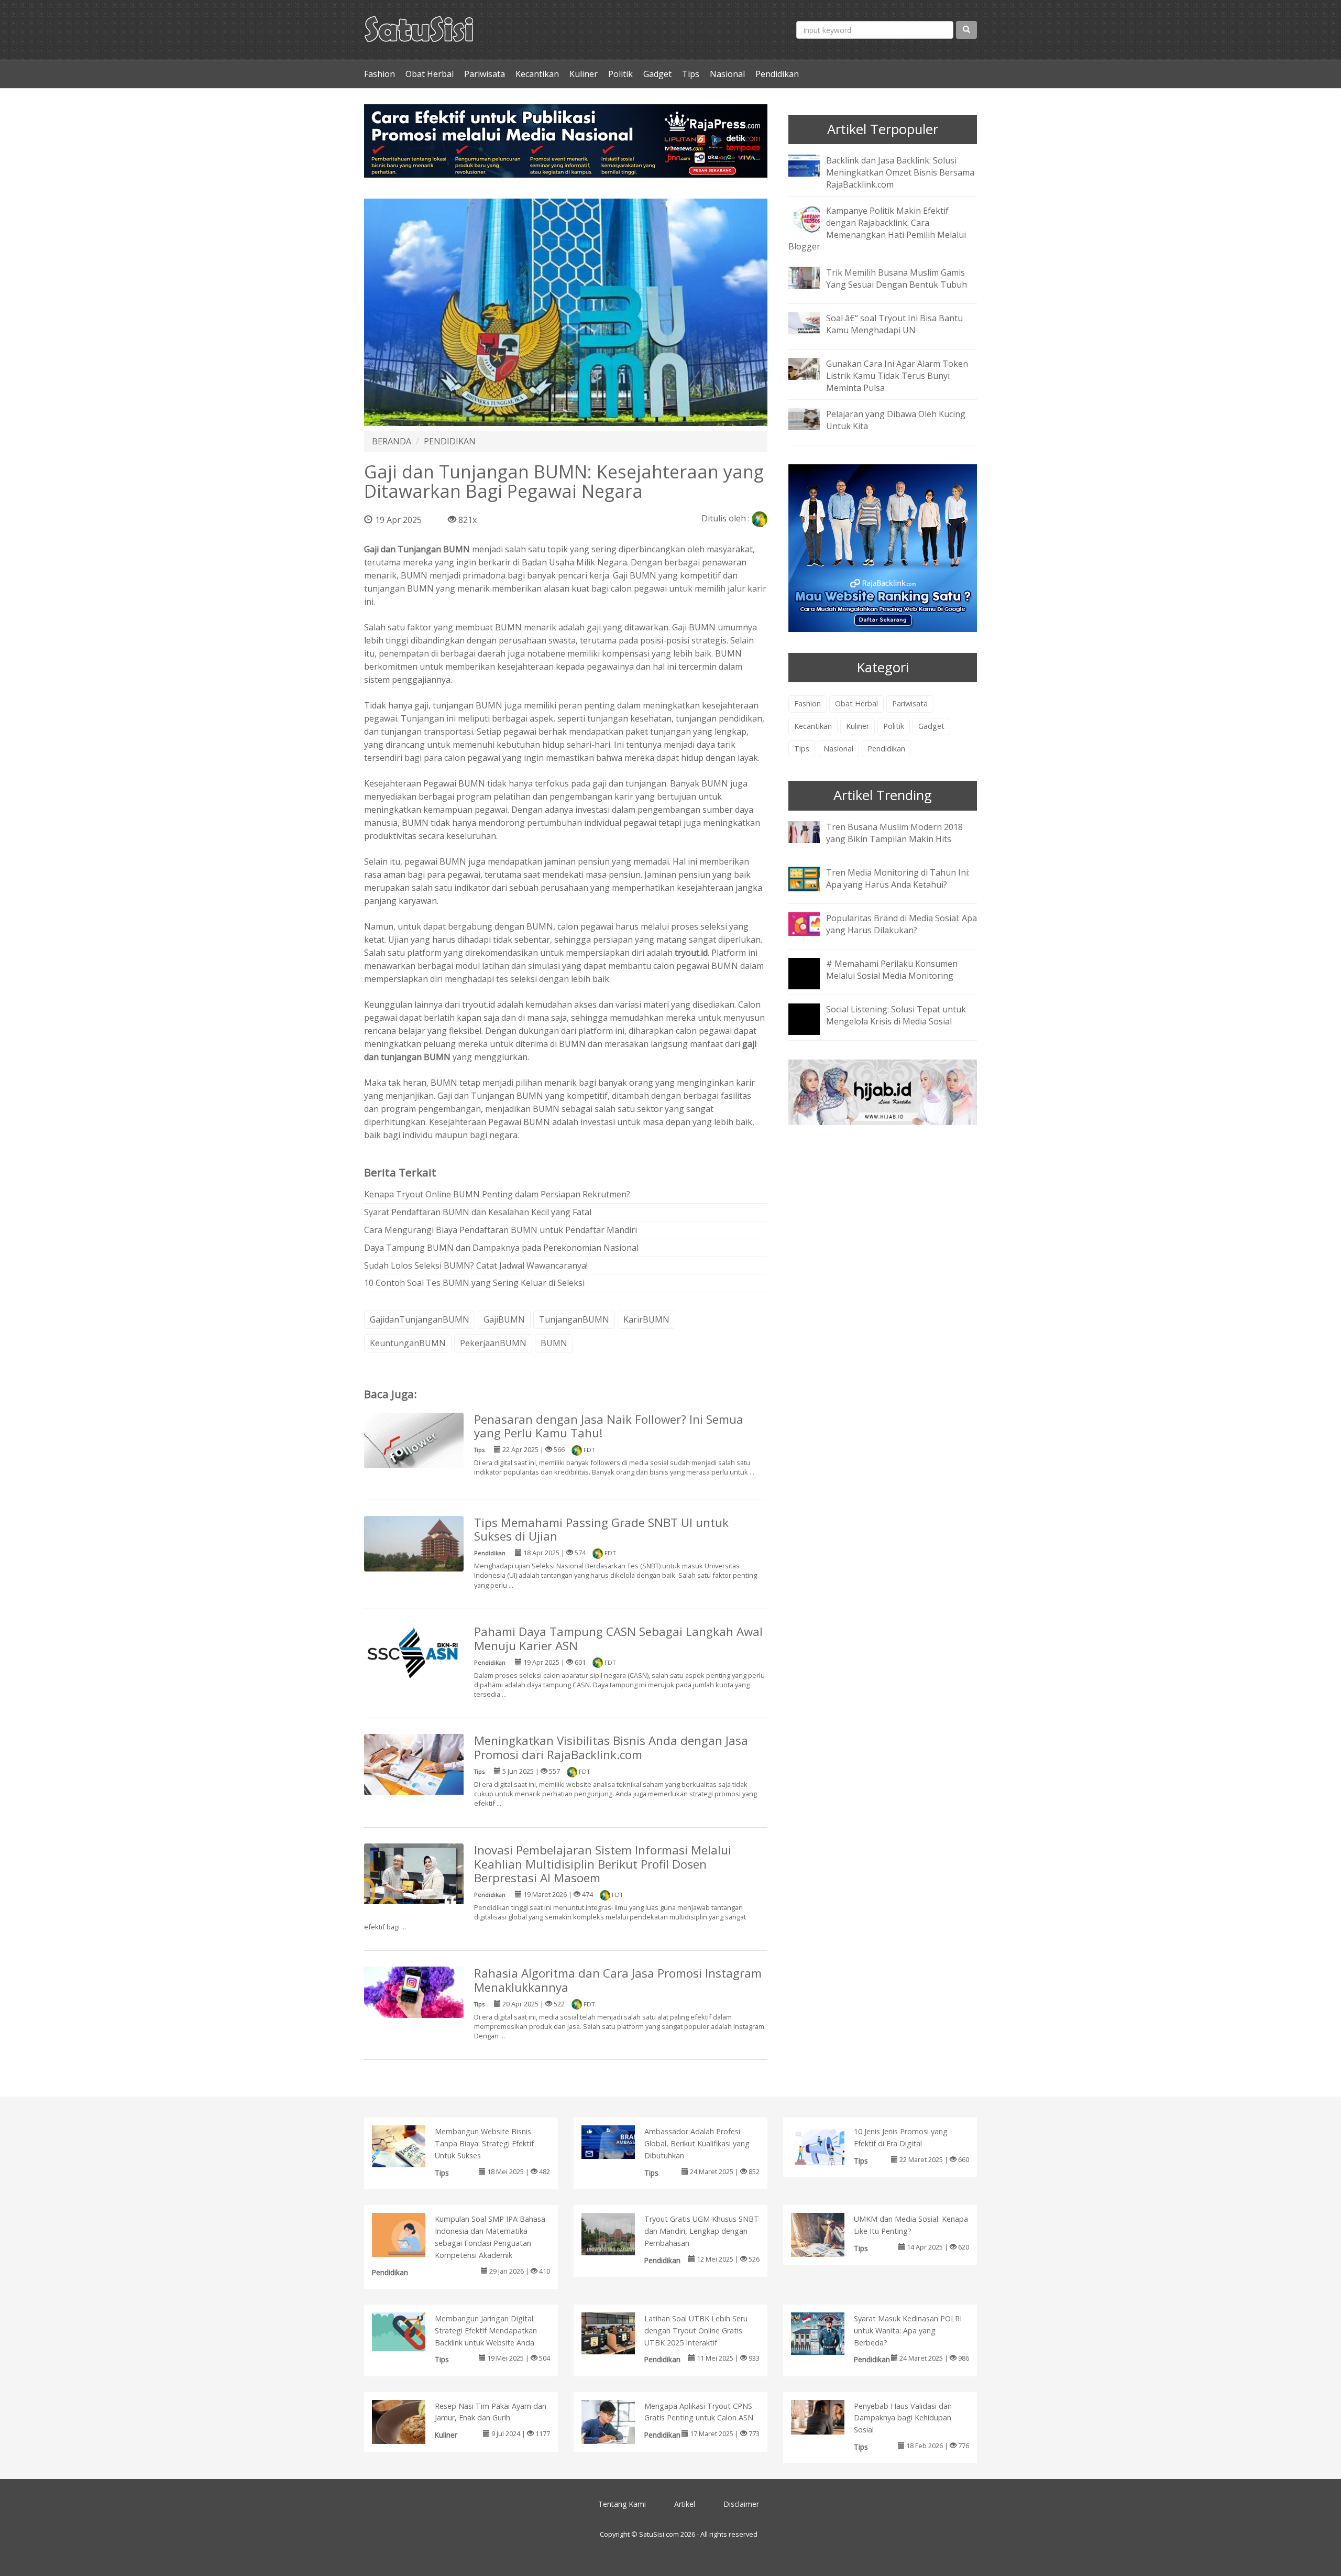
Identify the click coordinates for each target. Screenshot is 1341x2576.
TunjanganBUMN (574, 1319)
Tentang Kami (622, 2504)
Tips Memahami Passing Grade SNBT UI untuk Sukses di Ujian (601, 1530)
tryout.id (691, 953)
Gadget (657, 74)
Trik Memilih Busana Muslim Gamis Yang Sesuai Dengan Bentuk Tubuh (897, 279)
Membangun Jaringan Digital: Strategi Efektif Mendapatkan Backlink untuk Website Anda (486, 2331)
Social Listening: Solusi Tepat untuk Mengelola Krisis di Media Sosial (896, 1015)
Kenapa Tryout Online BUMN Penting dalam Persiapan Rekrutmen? (497, 1194)
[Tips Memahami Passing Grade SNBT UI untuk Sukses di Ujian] (414, 1543)
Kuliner (584, 74)
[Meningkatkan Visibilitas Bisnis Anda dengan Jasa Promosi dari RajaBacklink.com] (414, 1764)
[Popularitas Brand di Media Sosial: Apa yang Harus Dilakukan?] (812, 923)
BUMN (554, 1343)
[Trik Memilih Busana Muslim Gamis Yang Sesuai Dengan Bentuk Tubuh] (812, 277)
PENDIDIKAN (450, 441)
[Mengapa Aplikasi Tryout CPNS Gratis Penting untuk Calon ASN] (619, 2424)
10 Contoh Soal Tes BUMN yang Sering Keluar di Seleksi (474, 1283)
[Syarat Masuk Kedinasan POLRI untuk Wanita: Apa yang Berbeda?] (828, 2333)
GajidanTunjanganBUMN (420, 1319)
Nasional (727, 74)
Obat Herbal (430, 74)
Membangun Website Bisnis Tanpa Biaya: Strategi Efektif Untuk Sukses (484, 2143)
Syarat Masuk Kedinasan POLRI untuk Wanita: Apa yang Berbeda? (908, 2331)
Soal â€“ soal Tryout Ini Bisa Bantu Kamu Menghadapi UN (894, 324)
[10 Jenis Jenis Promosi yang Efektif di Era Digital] (828, 2145)
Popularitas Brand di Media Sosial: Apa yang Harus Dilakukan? (902, 924)
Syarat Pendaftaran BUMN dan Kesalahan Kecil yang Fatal (478, 1212)
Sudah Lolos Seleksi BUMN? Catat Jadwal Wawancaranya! (476, 1265)
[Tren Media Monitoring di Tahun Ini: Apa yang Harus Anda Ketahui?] (812, 878)
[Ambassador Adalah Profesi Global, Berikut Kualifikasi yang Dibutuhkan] (619, 2141)
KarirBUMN (646, 1319)
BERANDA (392, 441)
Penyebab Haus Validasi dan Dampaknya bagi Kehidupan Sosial (903, 2418)
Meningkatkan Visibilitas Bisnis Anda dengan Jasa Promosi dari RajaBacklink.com (611, 1748)
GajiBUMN (504, 1319)
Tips (691, 74)
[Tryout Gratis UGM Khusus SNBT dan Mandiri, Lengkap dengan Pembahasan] (619, 2233)
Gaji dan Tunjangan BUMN (417, 549)
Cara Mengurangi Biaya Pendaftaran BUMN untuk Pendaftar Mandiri (501, 1230)
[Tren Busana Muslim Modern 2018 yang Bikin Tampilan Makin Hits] (812, 831)
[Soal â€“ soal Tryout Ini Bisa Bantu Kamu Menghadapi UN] (812, 323)
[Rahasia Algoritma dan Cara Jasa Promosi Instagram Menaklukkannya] (414, 1992)
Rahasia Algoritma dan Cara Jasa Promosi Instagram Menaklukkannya (618, 1980)
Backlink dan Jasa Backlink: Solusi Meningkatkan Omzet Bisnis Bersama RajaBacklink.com (900, 172)
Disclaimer (741, 2504)
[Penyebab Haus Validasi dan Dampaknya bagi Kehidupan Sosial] (828, 2416)
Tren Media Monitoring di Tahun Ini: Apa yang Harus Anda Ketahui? (898, 878)
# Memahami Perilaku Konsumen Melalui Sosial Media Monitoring (892, 970)
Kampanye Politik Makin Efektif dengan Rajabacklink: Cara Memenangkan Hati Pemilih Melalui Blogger (877, 229)
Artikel (685, 2504)
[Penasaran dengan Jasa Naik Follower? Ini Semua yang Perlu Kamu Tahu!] (414, 1439)
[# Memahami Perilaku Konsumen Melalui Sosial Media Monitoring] (812, 980)
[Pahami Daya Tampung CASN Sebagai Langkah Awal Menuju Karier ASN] (414, 1652)
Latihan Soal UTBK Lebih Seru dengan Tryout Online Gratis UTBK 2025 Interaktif (696, 2331)
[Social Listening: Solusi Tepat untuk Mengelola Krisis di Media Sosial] (812, 1026)
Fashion (380, 74)
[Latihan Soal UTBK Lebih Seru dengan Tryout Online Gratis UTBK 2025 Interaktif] (619, 2332)
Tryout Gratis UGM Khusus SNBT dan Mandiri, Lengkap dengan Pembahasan (702, 2231)
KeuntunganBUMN (408, 1343)
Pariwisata (485, 74)
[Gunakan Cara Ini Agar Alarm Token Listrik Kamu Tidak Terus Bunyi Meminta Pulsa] (812, 368)
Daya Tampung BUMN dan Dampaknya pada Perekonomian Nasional (501, 1248)
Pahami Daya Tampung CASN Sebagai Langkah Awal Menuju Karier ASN (618, 1639)
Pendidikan (777, 74)
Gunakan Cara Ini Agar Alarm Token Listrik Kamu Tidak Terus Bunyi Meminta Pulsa (897, 376)
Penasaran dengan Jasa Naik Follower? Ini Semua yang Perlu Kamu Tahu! (609, 1426)
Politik (620, 74)
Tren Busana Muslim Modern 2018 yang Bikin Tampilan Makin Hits (894, 833)
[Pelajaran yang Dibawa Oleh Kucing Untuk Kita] (812, 418)
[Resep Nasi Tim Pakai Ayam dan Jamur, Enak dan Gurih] (409, 2424)
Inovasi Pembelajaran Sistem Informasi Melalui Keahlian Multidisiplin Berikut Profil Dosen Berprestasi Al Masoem (603, 1864)
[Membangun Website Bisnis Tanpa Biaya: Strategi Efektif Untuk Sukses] (409, 2146)
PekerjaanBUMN (493, 1343)
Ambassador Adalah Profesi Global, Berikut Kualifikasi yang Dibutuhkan (697, 2143)
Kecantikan (537, 74)
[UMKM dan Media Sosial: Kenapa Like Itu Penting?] (828, 2237)
